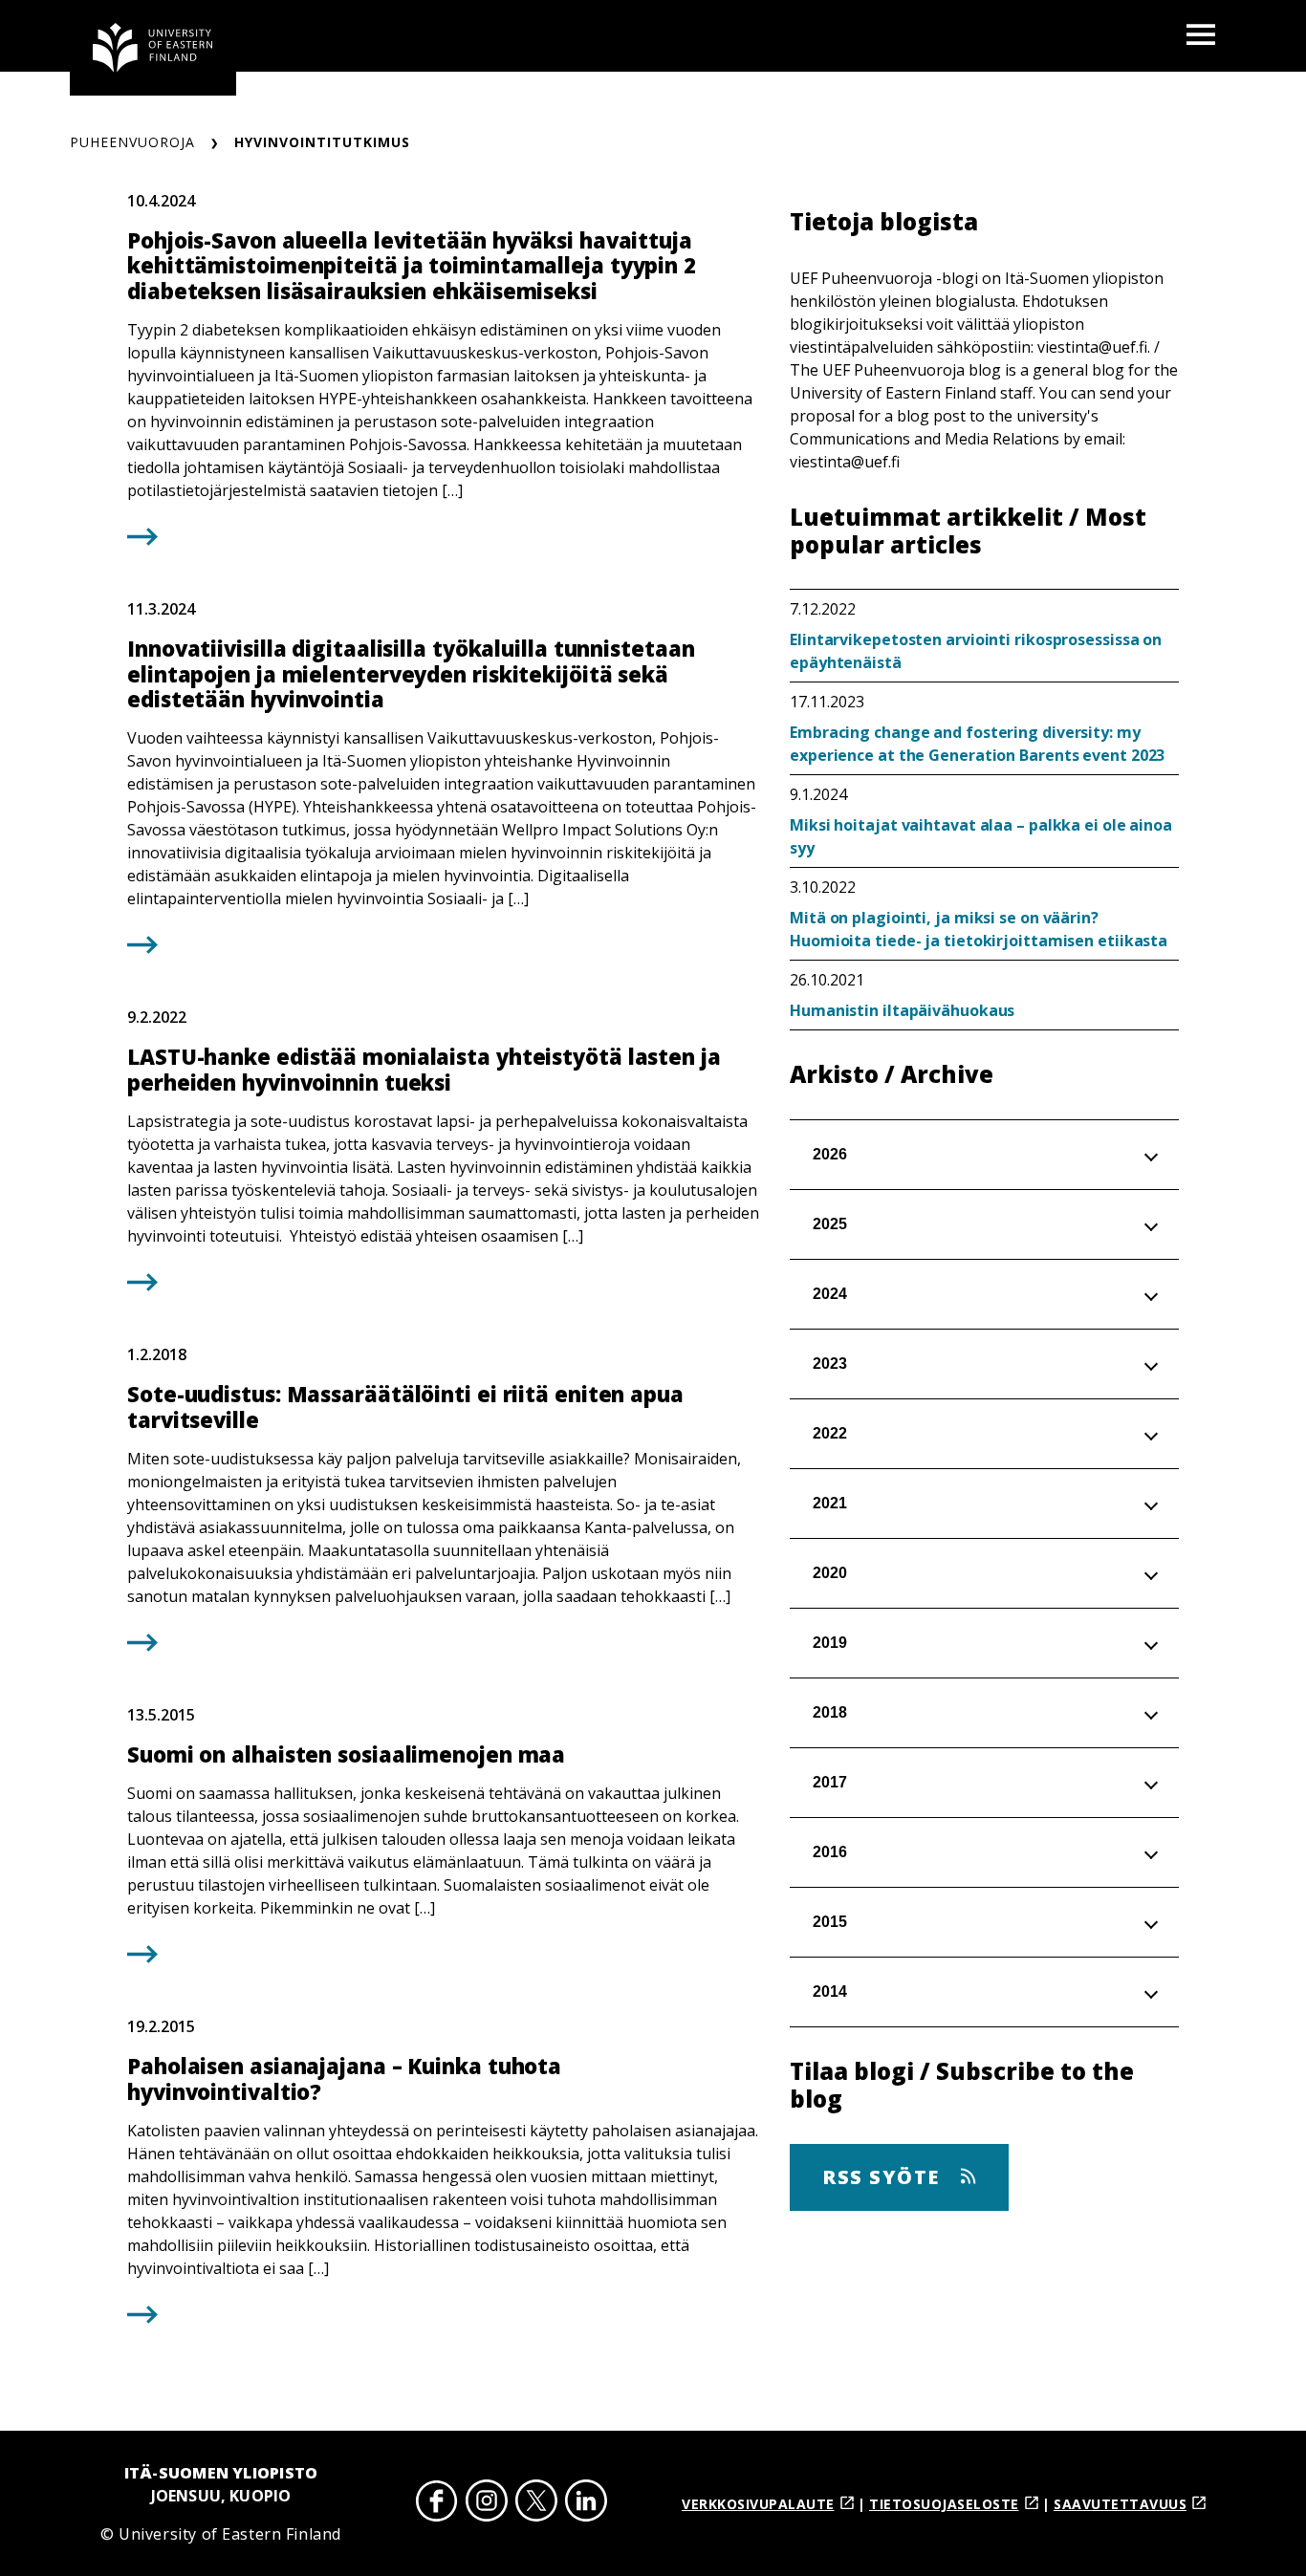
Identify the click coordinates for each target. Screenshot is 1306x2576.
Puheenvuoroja (132, 142)
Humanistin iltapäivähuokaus (902, 1010)
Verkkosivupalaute (758, 2504)
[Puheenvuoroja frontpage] (153, 48)
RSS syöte (884, 2177)
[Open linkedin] (586, 2504)
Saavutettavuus (1120, 2504)
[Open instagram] (487, 2504)
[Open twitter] (536, 2504)
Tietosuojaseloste (944, 2504)
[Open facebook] (437, 2504)
